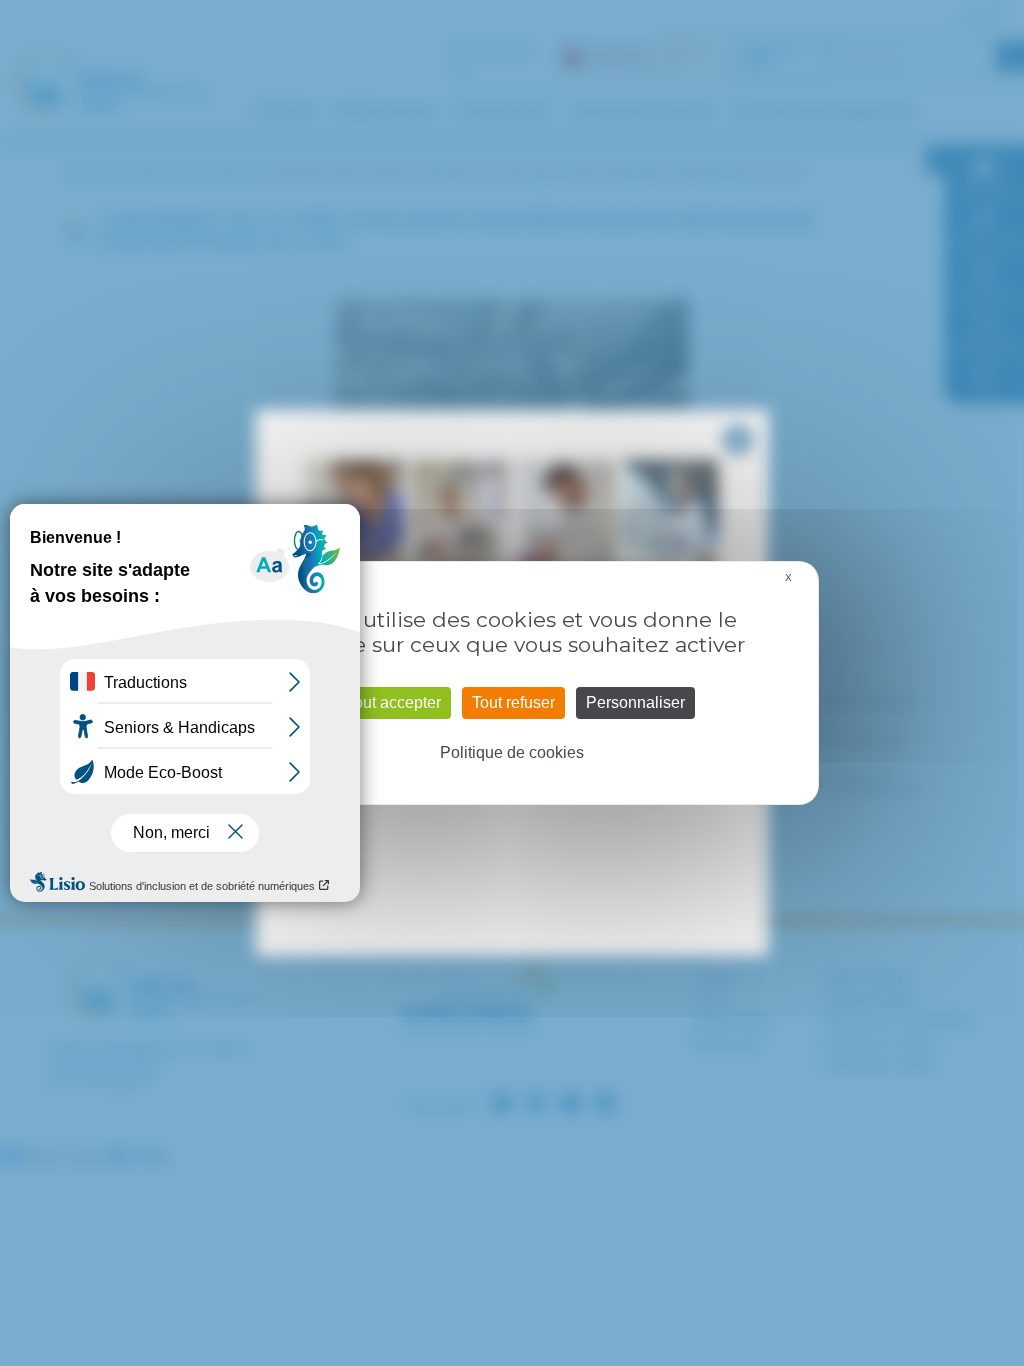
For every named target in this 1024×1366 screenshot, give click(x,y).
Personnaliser (635, 702)
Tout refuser (513, 702)
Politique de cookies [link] (512, 752)
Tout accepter (393, 702)
